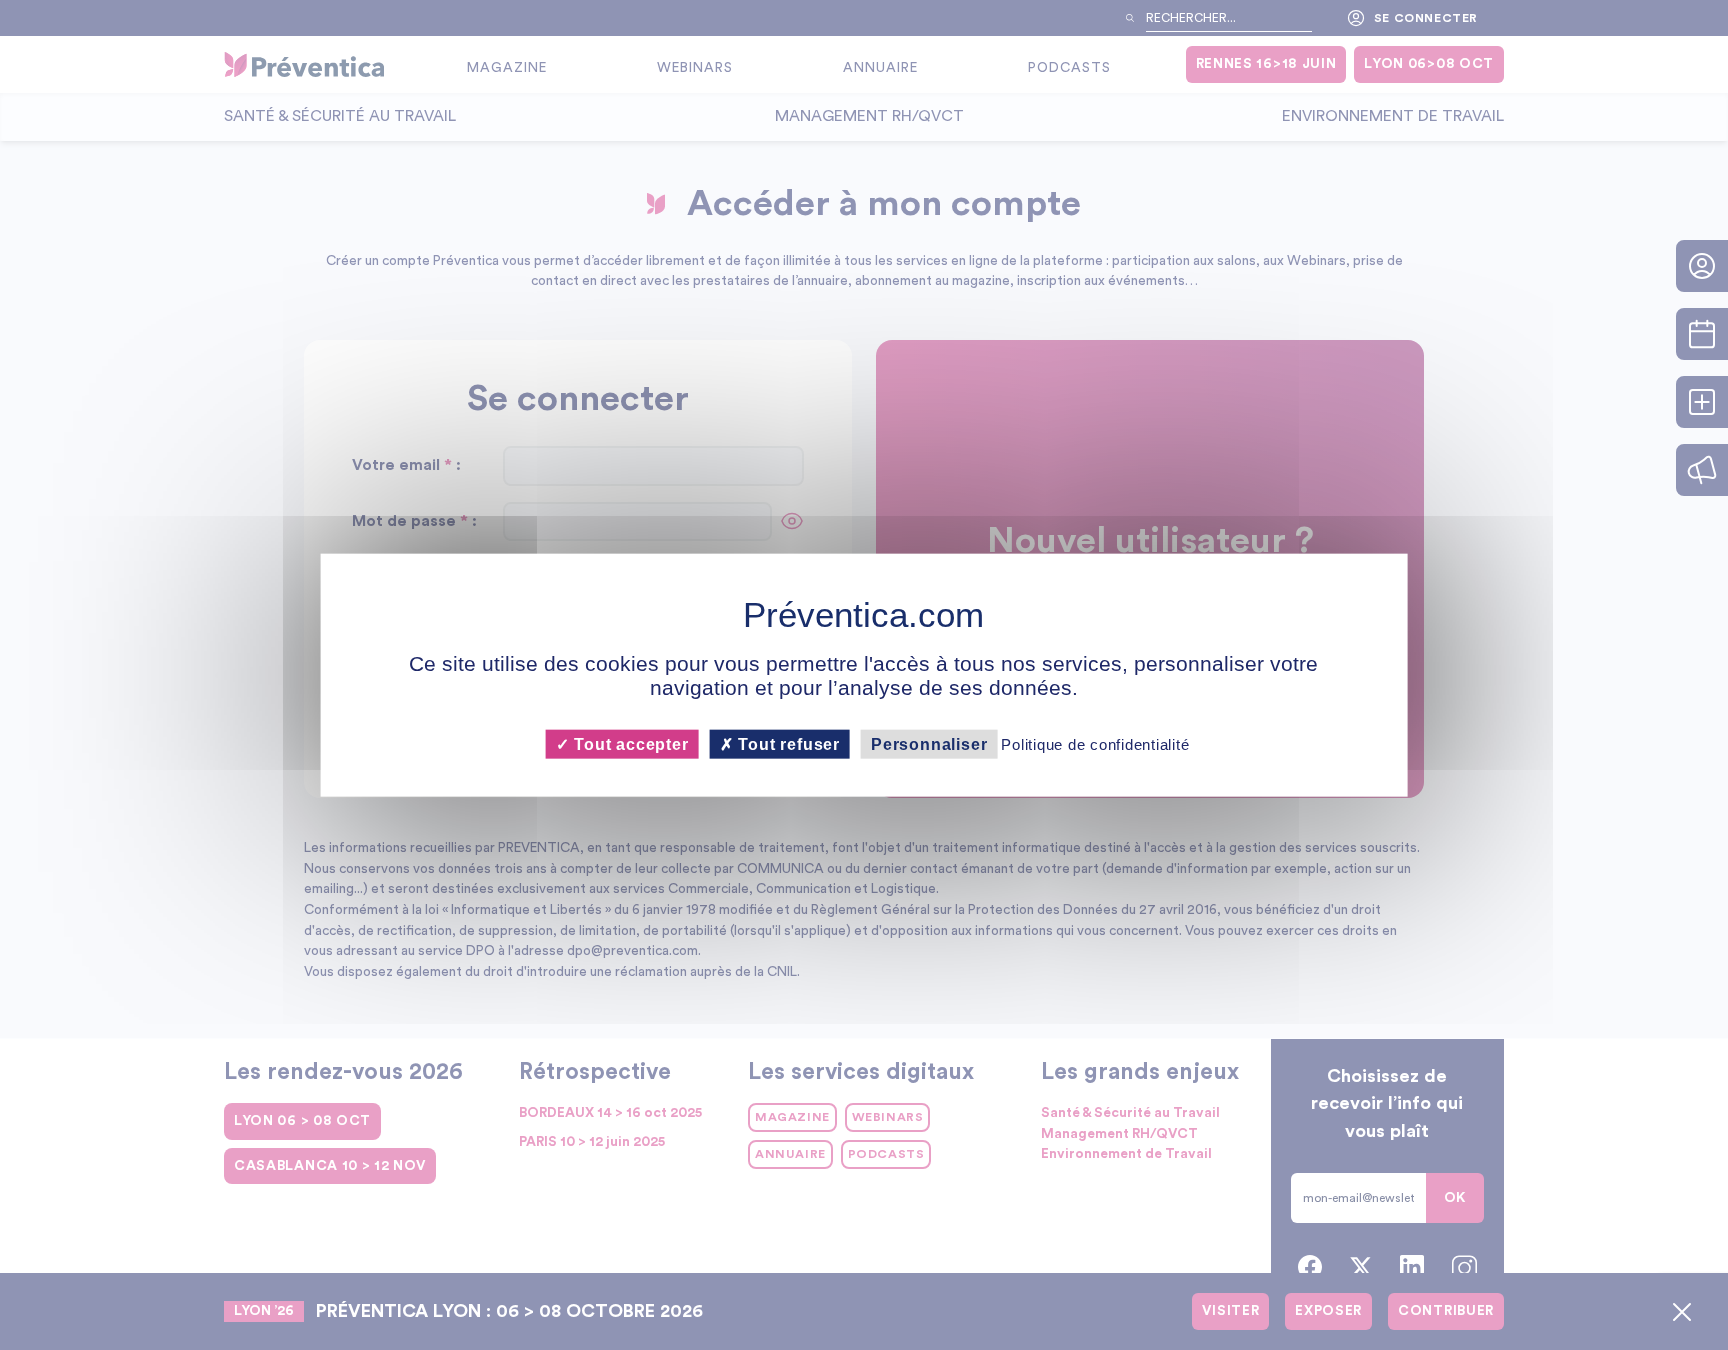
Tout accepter (628, 743)
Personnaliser (929, 743)
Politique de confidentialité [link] (1095, 743)
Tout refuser (787, 743)
